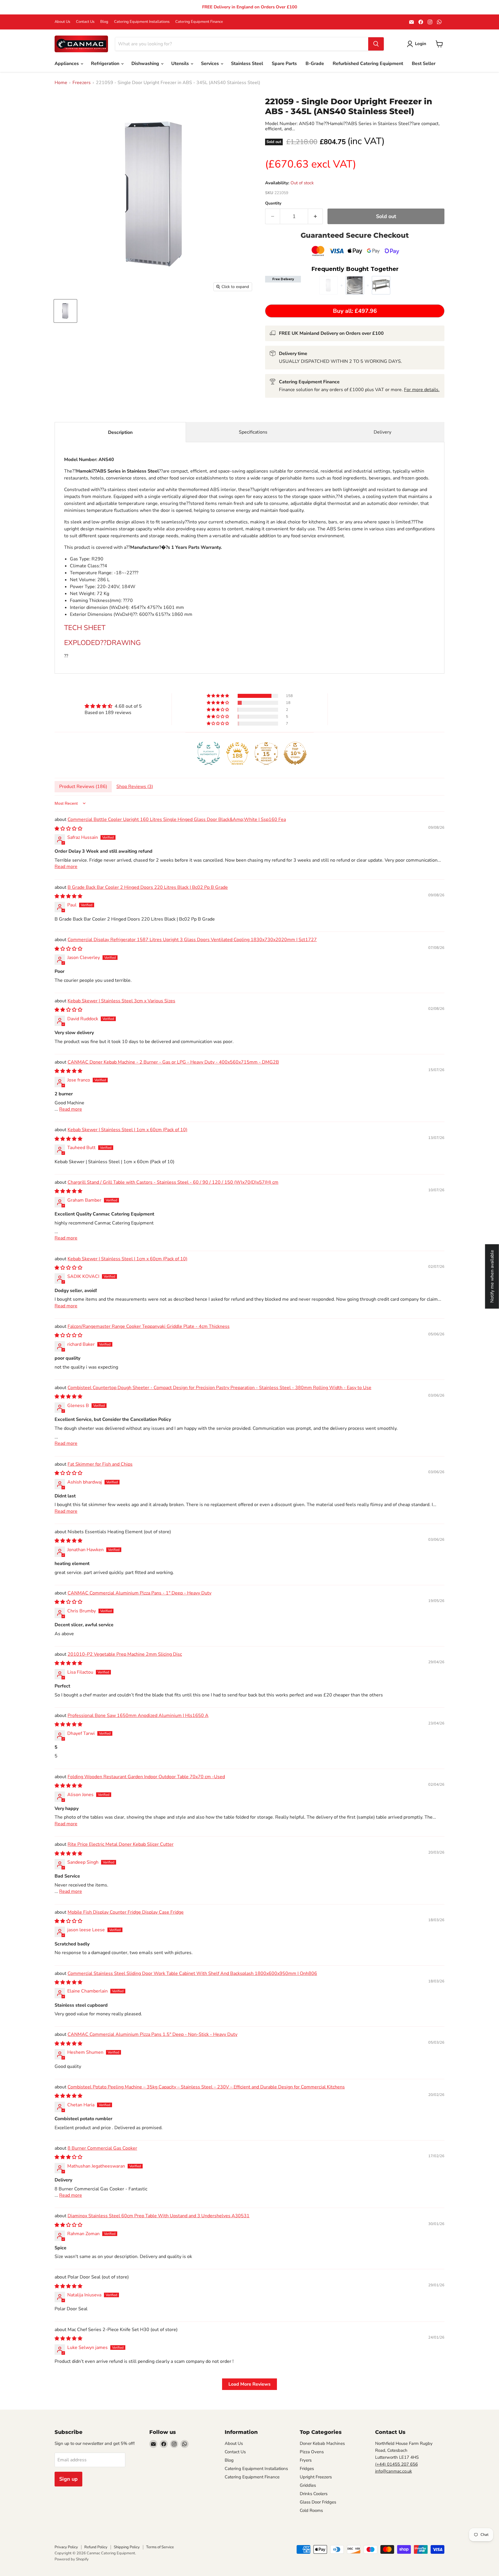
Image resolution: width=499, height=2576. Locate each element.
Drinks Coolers (314, 2494)
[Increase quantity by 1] (315, 216)
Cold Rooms (311, 2510)
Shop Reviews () (135, 787)
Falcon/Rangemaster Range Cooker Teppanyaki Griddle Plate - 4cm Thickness (149, 1326)
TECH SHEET (85, 628)
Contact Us (85, 22)
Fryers (306, 2460)
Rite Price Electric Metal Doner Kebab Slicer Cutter (121, 1844)
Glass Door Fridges (318, 2502)
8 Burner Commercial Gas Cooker (102, 2148)
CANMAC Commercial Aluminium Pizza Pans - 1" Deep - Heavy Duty (139, 1593)
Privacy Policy (66, 2547)
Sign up (68, 2479)
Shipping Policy (127, 2547)
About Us (62, 22)
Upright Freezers (316, 2477)
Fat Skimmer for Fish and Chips (100, 1464)
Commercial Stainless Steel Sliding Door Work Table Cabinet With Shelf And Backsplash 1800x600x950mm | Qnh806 (192, 1973)
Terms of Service (160, 2547)
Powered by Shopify (72, 2559)
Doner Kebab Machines (322, 2443)
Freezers (82, 83)
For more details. (422, 390)
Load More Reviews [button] (249, 2384)
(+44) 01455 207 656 (396, 2464)
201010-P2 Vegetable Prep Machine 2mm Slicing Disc (125, 1654)
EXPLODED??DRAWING (102, 643)
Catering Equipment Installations (142, 22)
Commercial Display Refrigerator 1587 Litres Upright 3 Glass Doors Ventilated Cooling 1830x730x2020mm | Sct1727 (192, 940)
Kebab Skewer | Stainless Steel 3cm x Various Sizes (121, 1001)
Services (211, 64)
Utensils (181, 64)
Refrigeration (106, 64)
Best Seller (424, 64)
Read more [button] (66, 867)
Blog (104, 22)
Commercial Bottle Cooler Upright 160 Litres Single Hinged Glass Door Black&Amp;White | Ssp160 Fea (177, 819)
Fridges (307, 2469)
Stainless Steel (247, 64)
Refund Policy (96, 2547)
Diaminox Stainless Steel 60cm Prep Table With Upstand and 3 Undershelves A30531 (159, 2216)
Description (120, 432)
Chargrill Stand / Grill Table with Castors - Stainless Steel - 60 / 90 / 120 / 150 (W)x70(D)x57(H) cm (173, 1182)
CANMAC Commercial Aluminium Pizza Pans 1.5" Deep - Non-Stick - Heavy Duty (152, 2034)
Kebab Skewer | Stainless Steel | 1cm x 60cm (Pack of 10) (127, 1130)
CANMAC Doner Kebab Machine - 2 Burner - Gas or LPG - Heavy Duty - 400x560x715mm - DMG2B (173, 1062)
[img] (113, 706)
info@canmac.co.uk (394, 2471)
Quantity (273, 203)
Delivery (382, 432)
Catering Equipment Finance (199, 22)
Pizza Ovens (312, 2452)
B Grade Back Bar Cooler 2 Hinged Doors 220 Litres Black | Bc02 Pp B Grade (148, 887)
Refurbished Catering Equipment (368, 64)
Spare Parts (284, 64)
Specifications (253, 432)
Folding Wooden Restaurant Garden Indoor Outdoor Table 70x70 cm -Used (146, 1777)
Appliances (67, 64)
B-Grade (315, 64)
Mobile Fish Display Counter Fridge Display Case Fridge (126, 1912)
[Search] (376, 44)
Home (61, 83)
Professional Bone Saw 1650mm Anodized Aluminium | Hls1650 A (138, 1716)
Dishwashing (146, 64)
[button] (218, 696)
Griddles (308, 2485)
